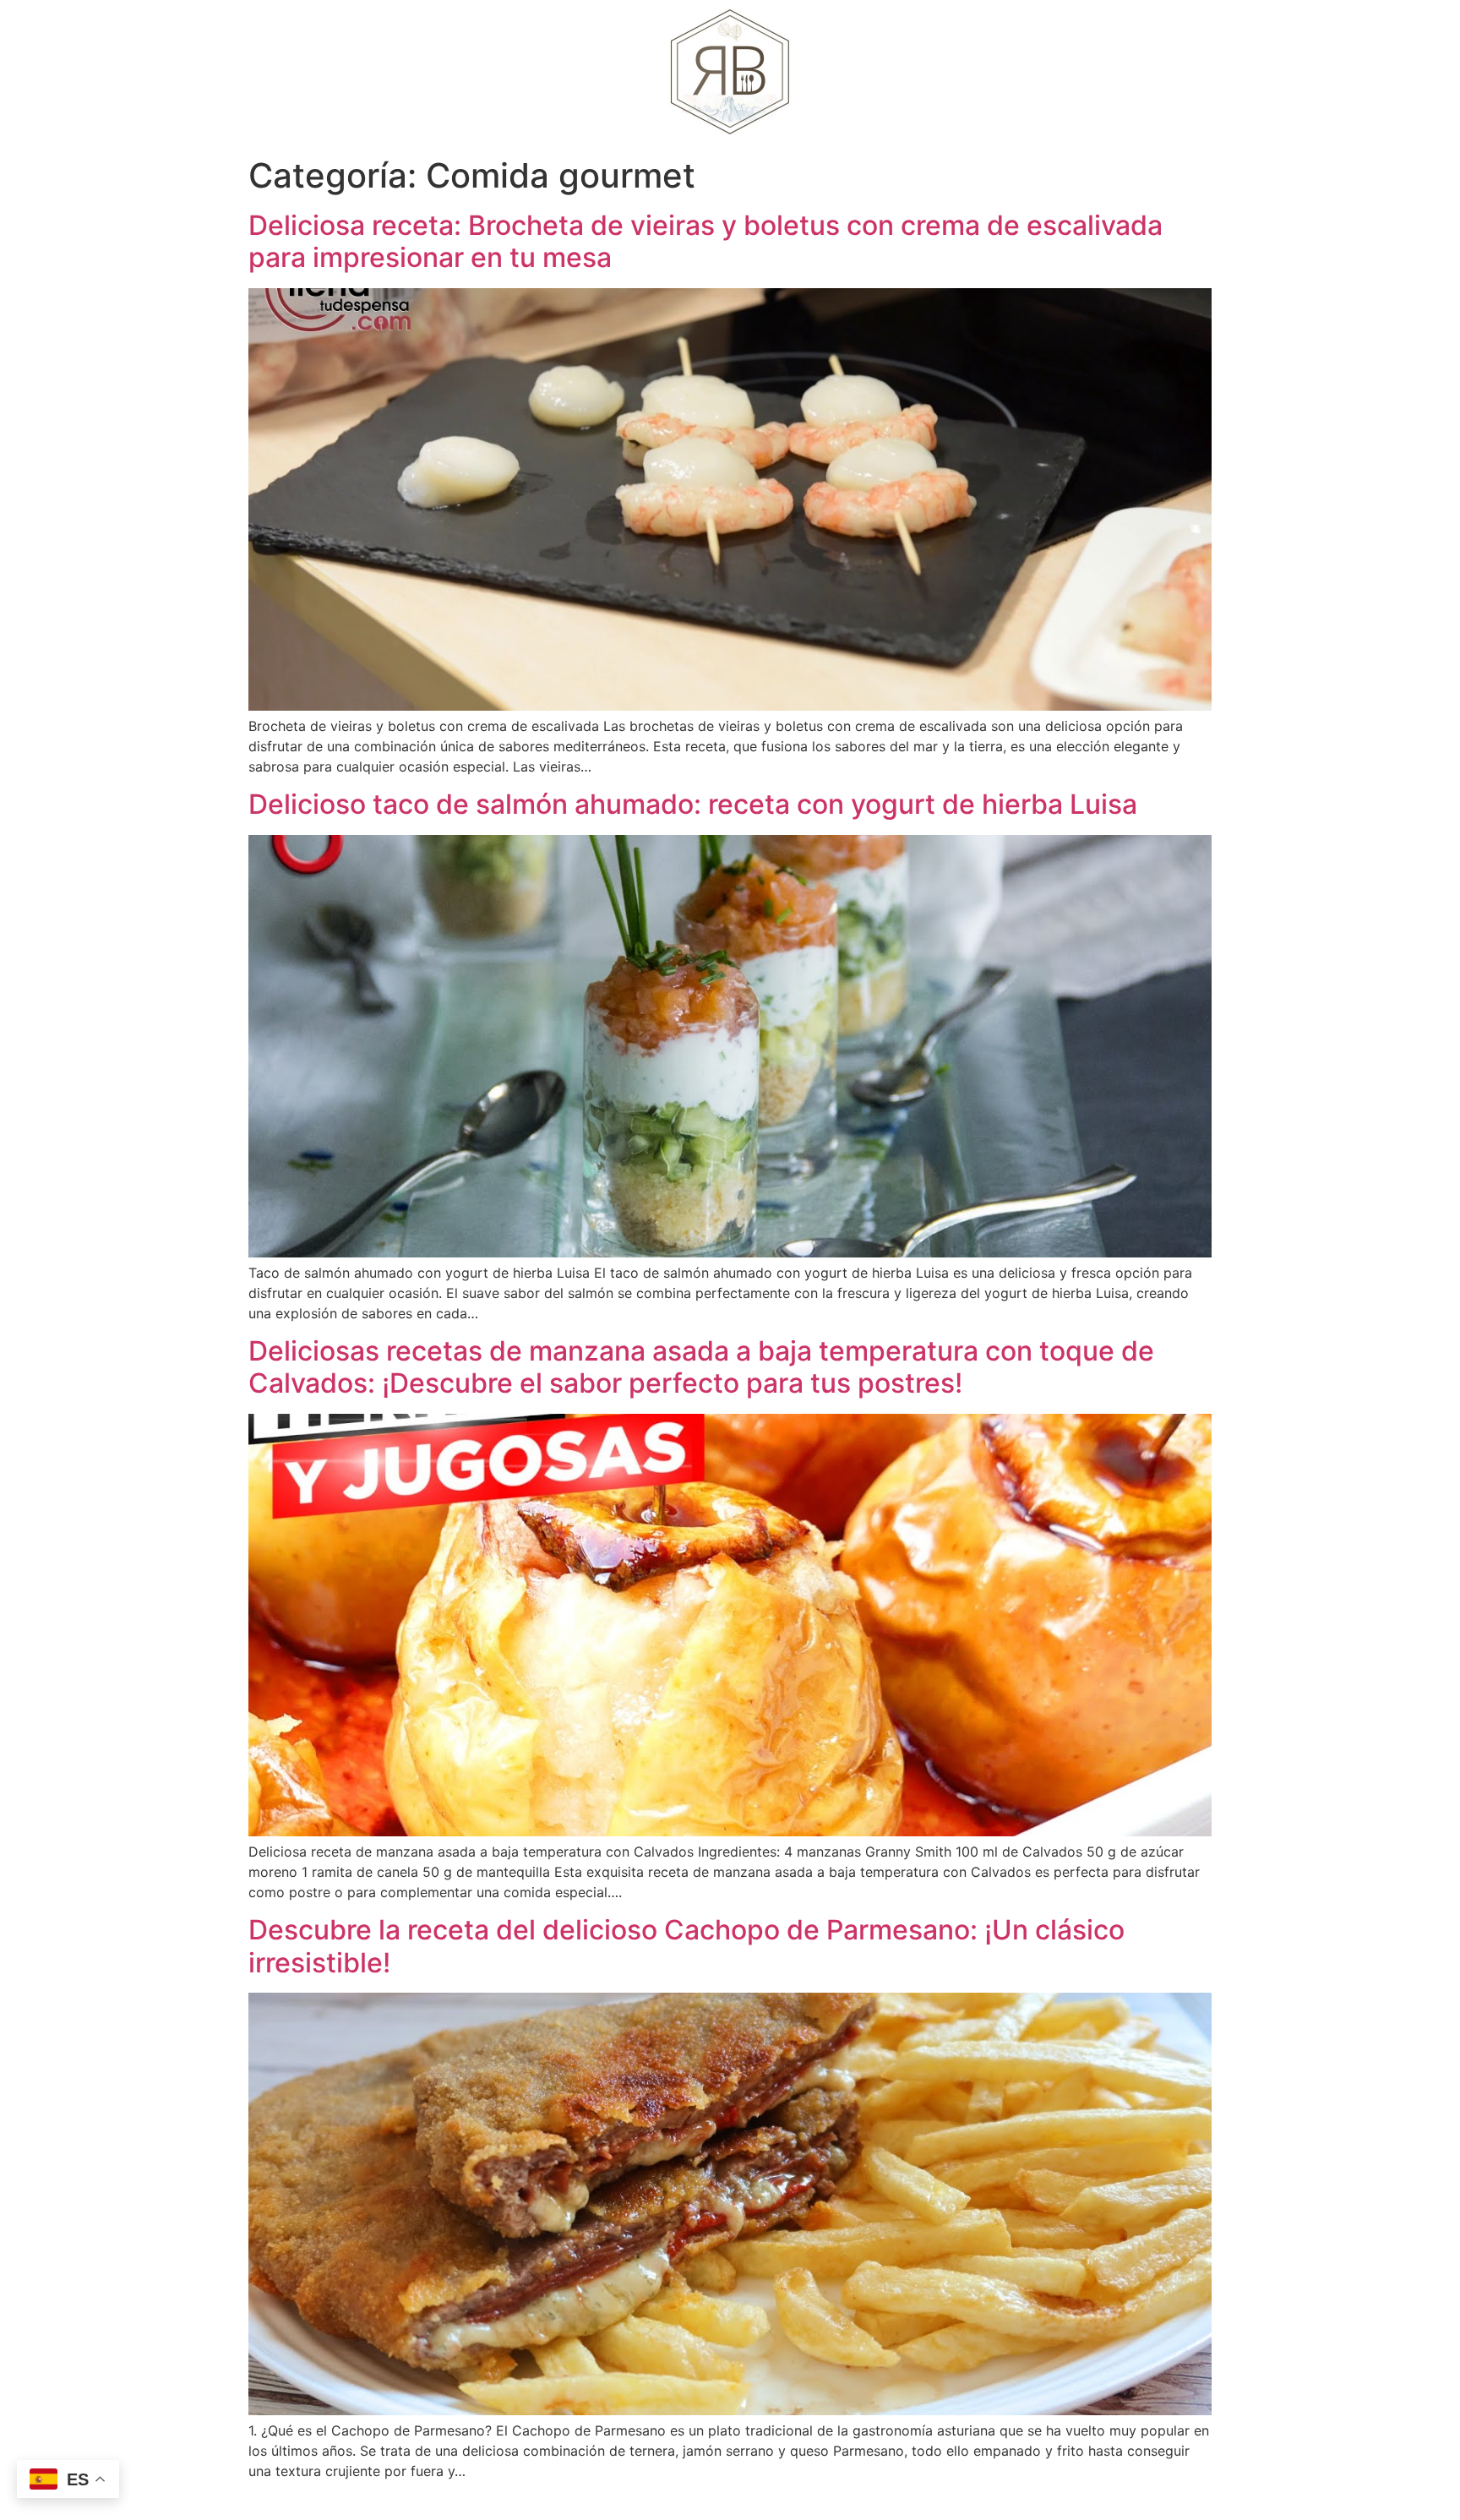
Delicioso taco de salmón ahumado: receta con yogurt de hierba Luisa (693, 804)
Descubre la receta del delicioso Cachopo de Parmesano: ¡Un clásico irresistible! (686, 1946)
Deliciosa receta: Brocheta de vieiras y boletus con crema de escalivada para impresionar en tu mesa (705, 241)
